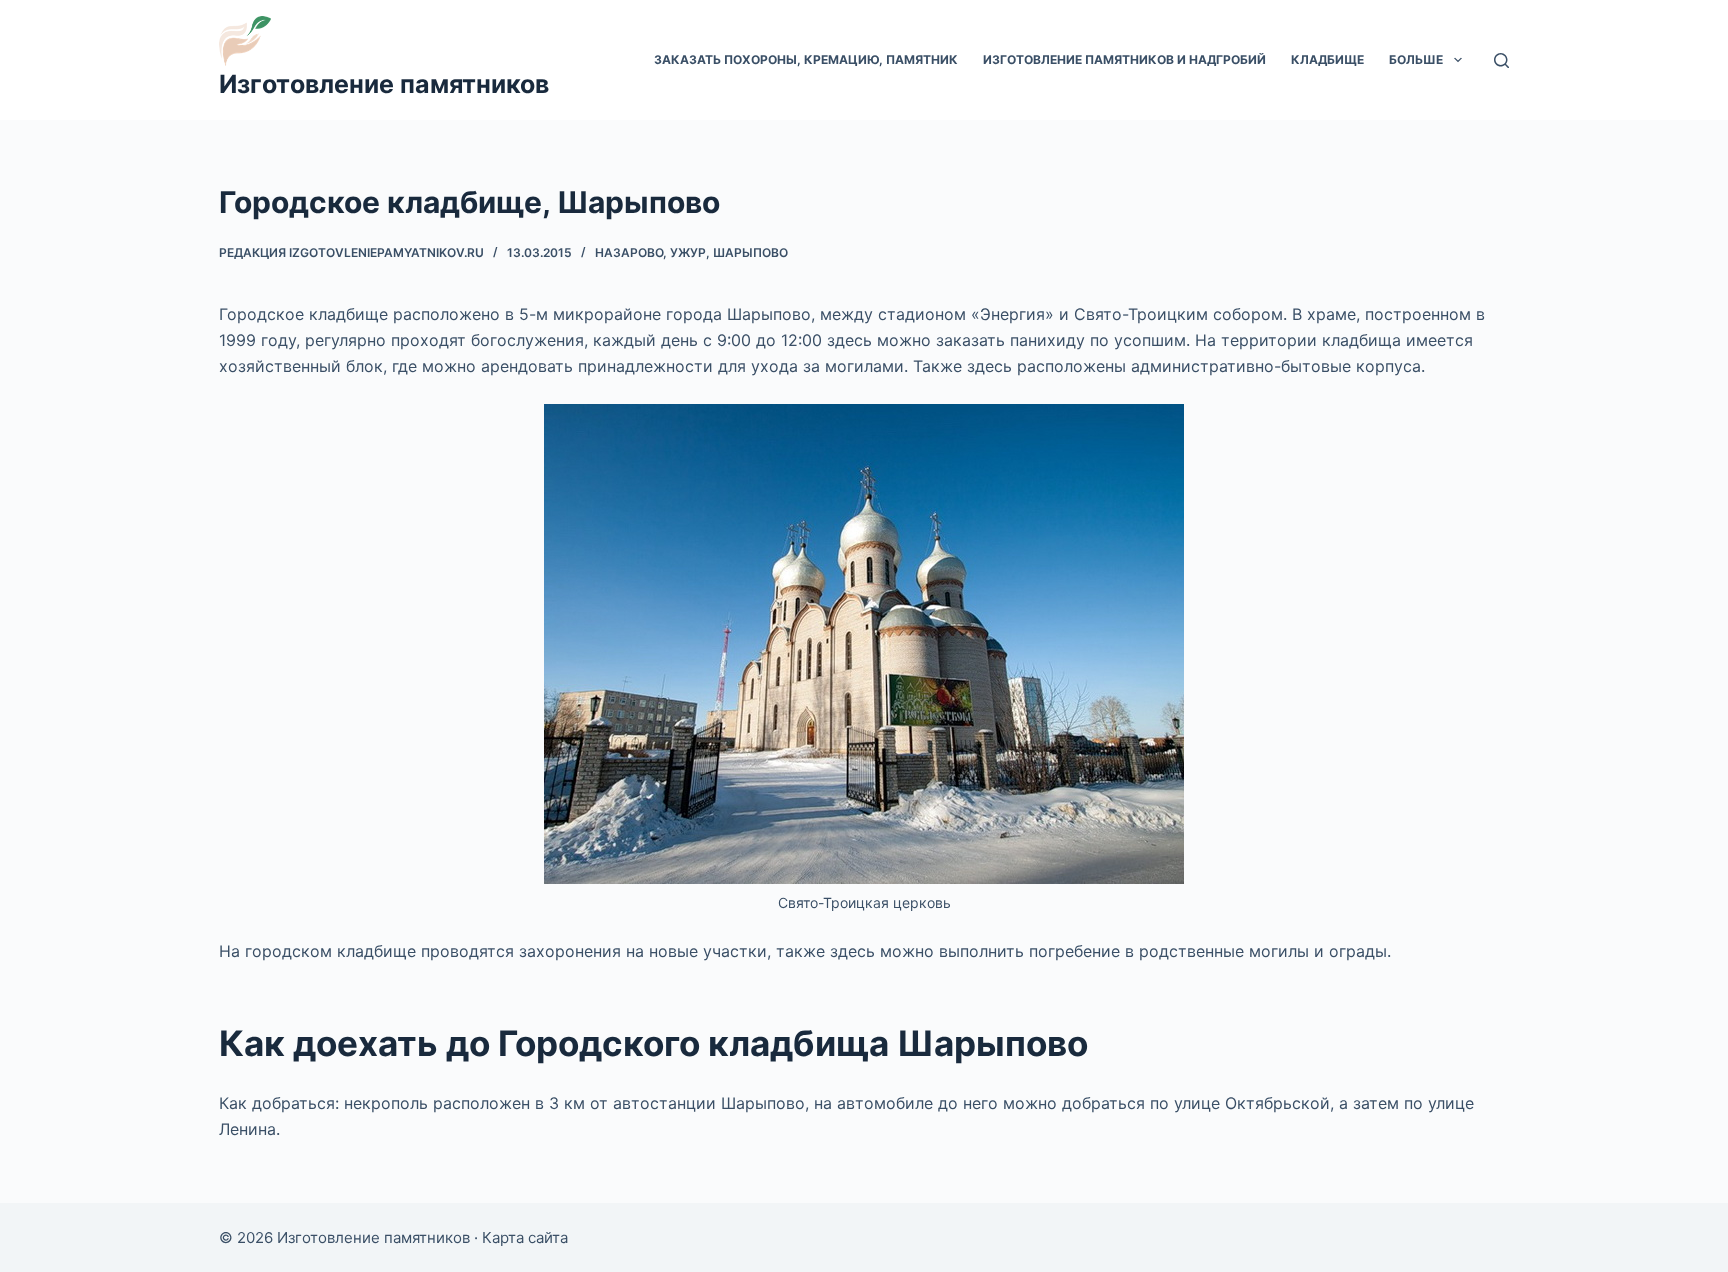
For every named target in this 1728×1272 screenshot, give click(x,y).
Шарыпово (750, 252)
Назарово (629, 252)
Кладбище (1327, 59)
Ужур (688, 252)
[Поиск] (1501, 60)
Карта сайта (525, 1237)
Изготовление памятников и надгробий (1124, 59)
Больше (1416, 59)
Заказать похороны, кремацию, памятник (806, 59)
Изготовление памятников (384, 84)
